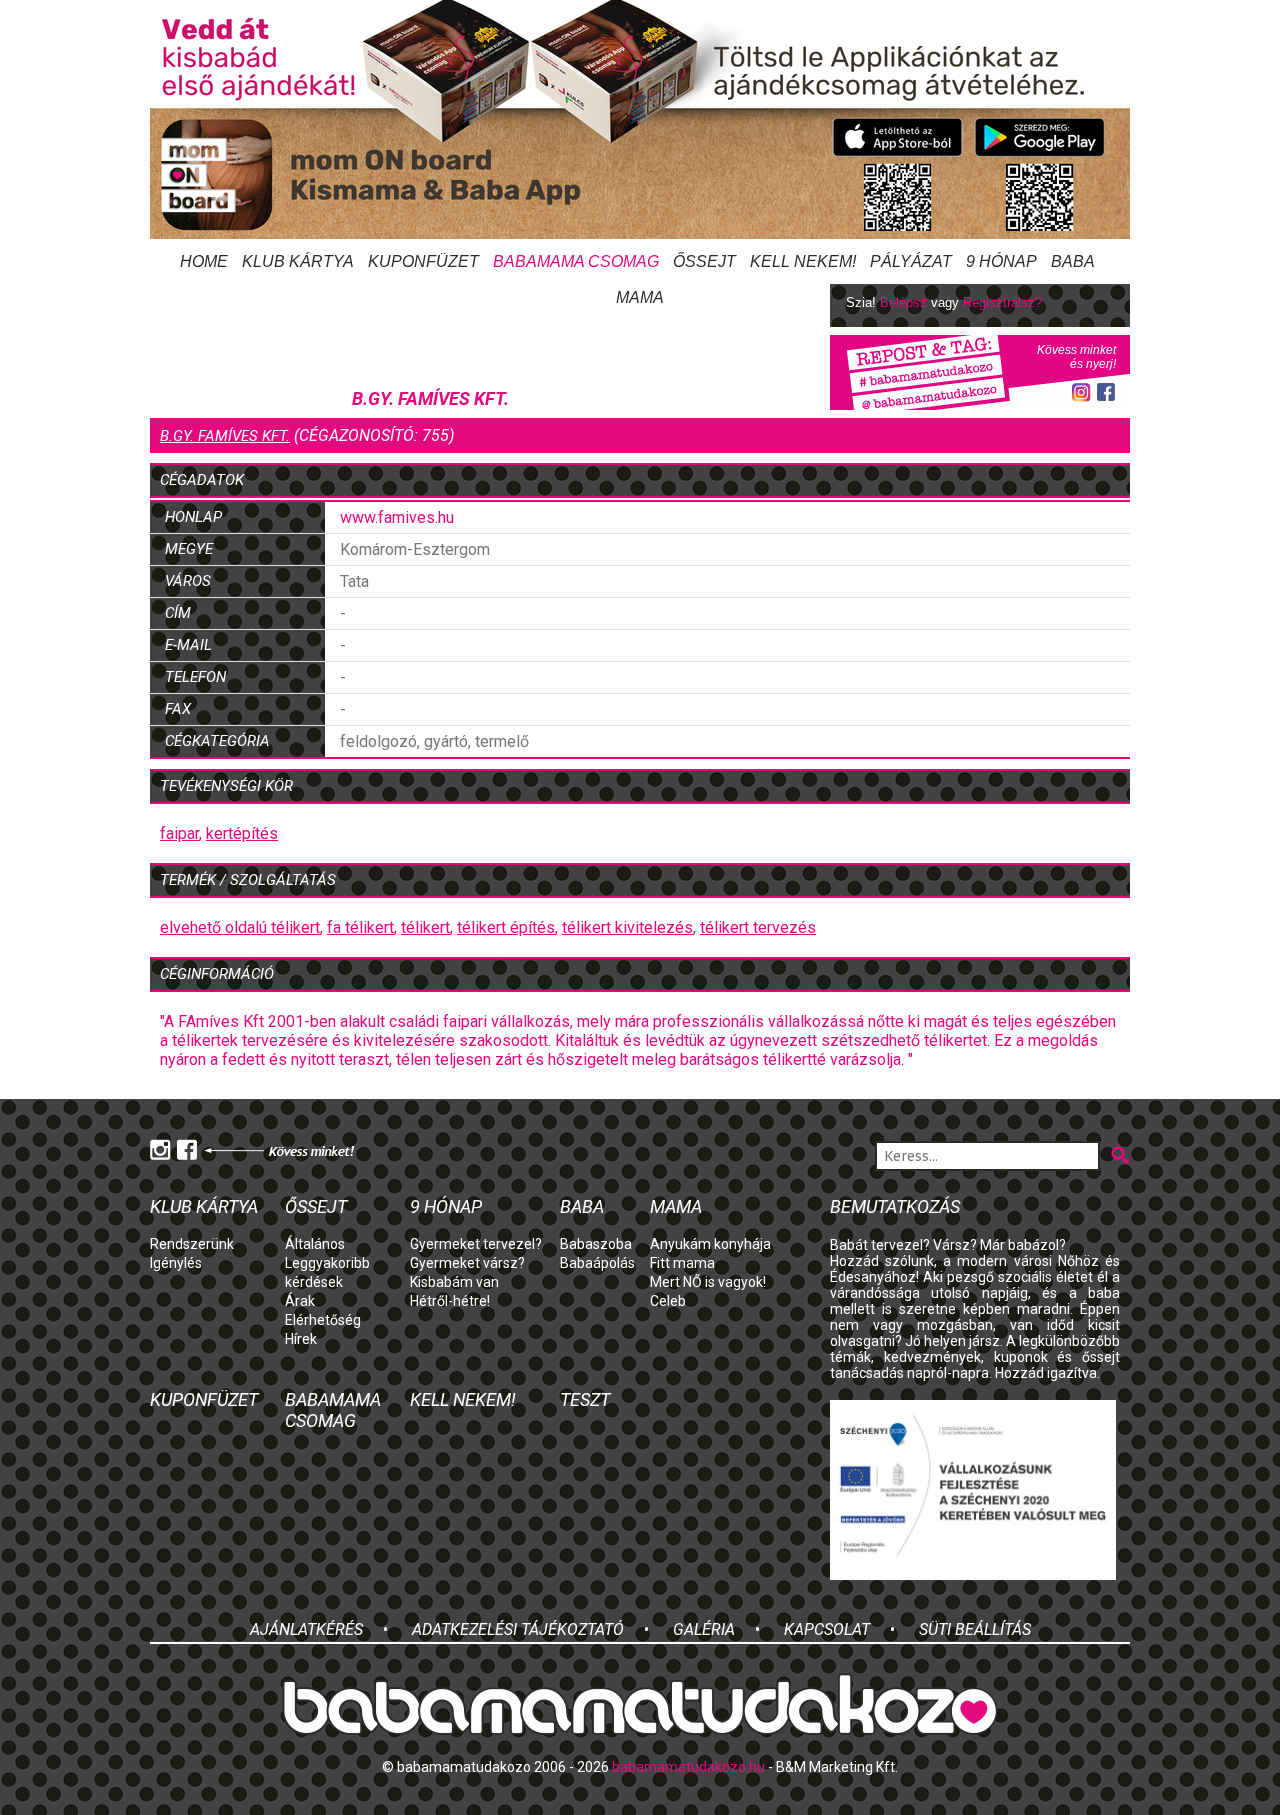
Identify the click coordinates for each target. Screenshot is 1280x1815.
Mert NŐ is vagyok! (708, 1282)
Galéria (704, 1629)
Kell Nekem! (803, 261)
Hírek (301, 1339)
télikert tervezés (758, 927)
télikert (425, 927)
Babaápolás (597, 1263)
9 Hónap (1001, 261)
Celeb (668, 1301)
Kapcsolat (827, 1629)
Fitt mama (682, 1263)
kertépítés (242, 833)
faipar (179, 833)
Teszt (585, 1399)
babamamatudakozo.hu (688, 1767)
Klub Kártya (298, 261)
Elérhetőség (323, 1320)
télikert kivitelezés (627, 927)
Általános (315, 1244)
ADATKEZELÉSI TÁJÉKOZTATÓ (518, 1629)
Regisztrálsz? (1002, 302)
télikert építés (506, 927)
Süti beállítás (975, 1629)
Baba (582, 1206)
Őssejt (704, 261)
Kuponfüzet (423, 261)
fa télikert (360, 927)
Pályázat (911, 261)
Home (204, 261)
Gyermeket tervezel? (476, 1244)
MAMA (676, 1206)
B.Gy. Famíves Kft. (225, 436)
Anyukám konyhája (710, 1244)
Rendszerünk (192, 1244)
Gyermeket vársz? (467, 1263)
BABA (1073, 261)
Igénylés (176, 1263)
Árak (300, 1301)
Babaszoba (596, 1244)
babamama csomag (576, 261)
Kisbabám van (454, 1282)
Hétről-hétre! (450, 1301)
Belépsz (903, 302)
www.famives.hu (397, 517)
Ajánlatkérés (306, 1629)
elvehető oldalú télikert (240, 927)
